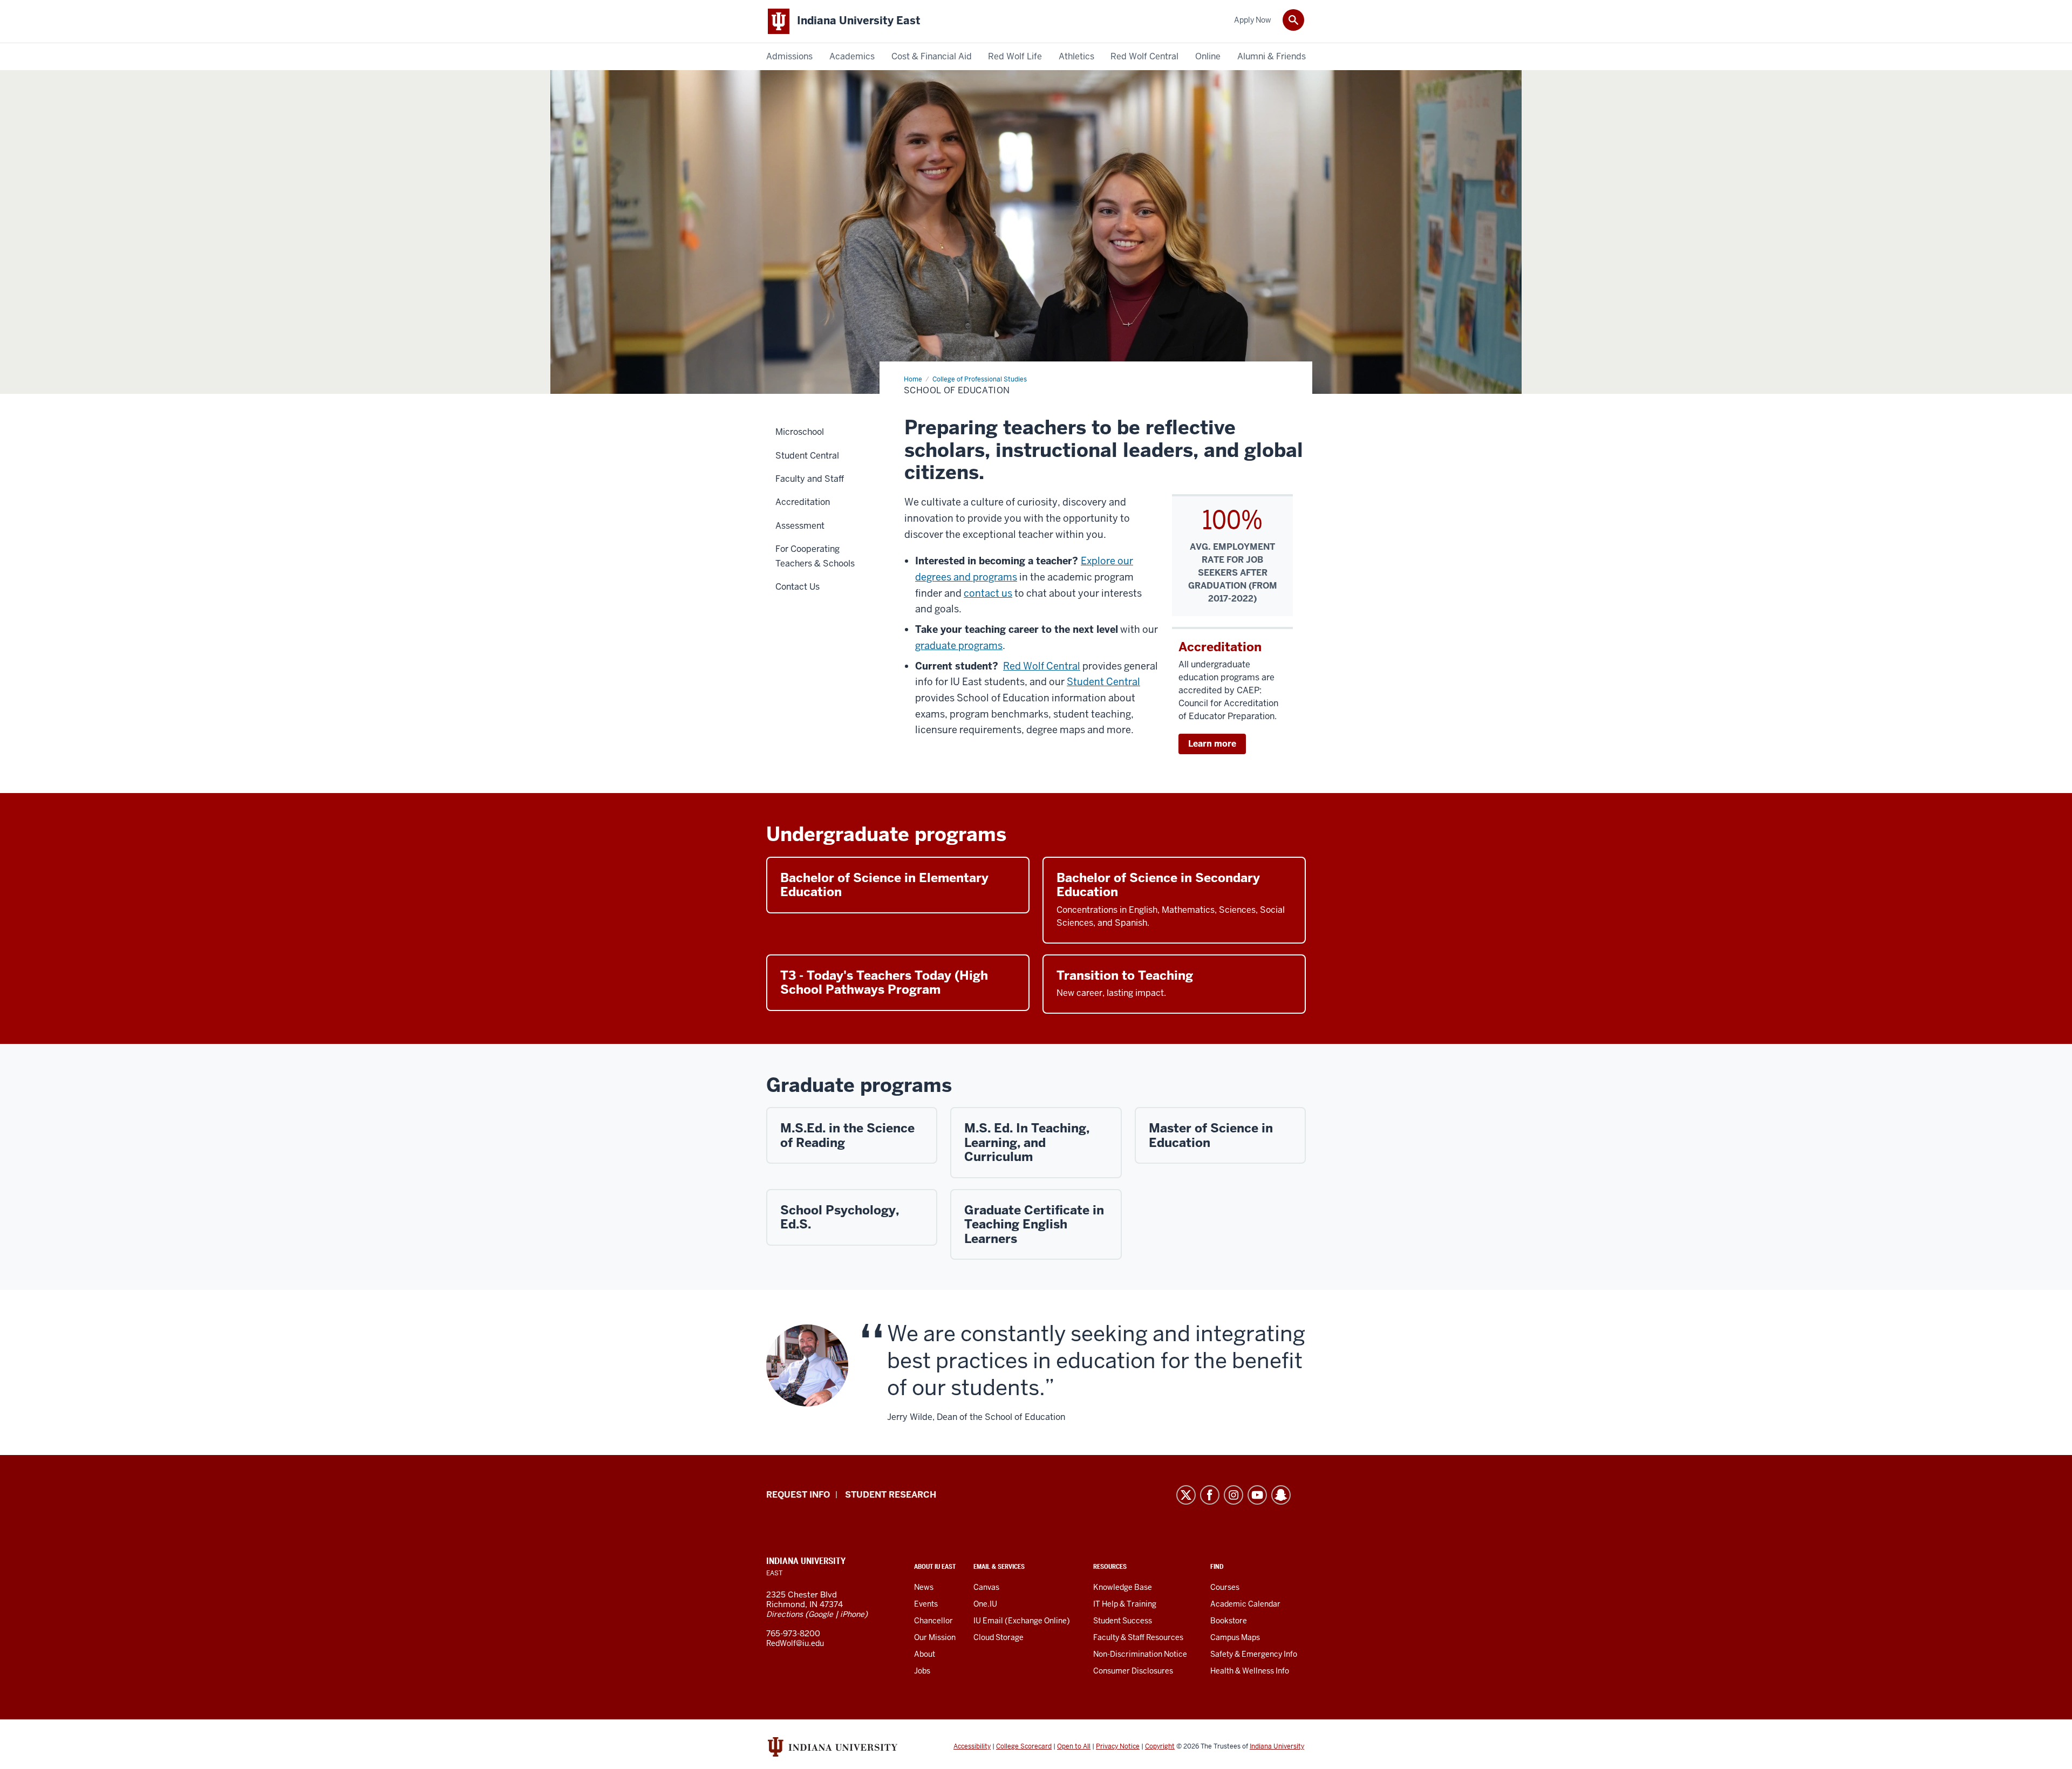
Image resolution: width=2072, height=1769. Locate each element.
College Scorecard (1024, 1746)
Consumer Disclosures (1133, 1671)
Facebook (1210, 1495)
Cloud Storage (998, 1637)
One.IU (985, 1604)
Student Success (1123, 1621)
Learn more (1212, 744)
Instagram (1233, 1495)
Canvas (986, 1587)
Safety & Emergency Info (1254, 1654)
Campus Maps (1235, 1637)
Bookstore (1229, 1621)
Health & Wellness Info (1250, 1671)
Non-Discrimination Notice (1140, 1654)
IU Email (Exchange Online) (1022, 1621)
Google (821, 1614)
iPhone (852, 1614)
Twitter (1186, 1495)
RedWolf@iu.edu (795, 1643)
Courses (1225, 1587)
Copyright (1160, 1746)
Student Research (891, 1495)
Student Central (1103, 682)
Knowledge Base (1123, 1587)
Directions (785, 1614)
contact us (988, 593)
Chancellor (933, 1621)
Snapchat (1281, 1495)
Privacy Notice (1118, 1746)
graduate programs (959, 646)
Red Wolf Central (1042, 666)
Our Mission (935, 1637)
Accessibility (972, 1746)
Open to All (1074, 1746)
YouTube (1257, 1495)
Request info (798, 1495)
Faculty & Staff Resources (1138, 1637)
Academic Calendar (1245, 1604)
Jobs (922, 1671)
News (924, 1587)
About (925, 1654)
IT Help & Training (1125, 1604)
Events (926, 1604)
